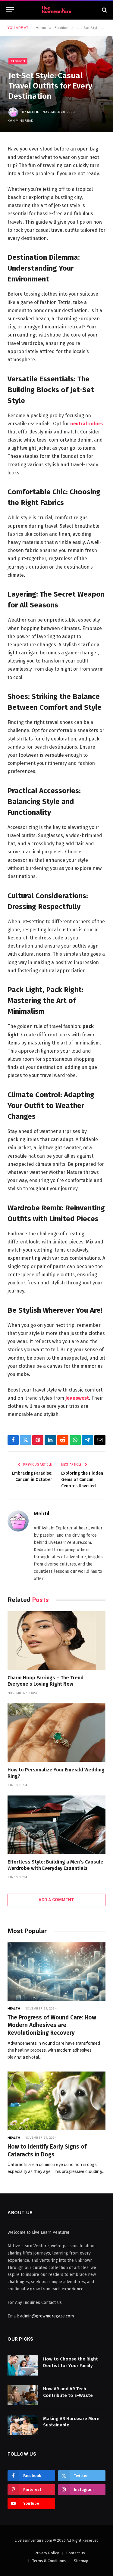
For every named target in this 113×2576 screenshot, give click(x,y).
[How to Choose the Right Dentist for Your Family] (23, 2365)
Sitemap (81, 2561)
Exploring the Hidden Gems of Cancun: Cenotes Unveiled (82, 1480)
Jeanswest (77, 1398)
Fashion (18, 61)
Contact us (76, 2553)
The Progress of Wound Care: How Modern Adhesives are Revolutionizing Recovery (52, 2025)
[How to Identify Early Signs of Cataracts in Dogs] (56, 2101)
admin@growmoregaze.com (47, 2316)
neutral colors (86, 424)
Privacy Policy (47, 2553)
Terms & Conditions (49, 2561)
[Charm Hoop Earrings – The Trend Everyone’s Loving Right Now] (56, 1640)
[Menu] (10, 10)
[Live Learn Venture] (57, 10)
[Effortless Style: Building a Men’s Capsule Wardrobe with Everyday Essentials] (56, 1825)
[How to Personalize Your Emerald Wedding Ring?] (56, 1732)
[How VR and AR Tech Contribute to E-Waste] (23, 2395)
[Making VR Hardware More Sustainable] (23, 2425)
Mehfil (33, 112)
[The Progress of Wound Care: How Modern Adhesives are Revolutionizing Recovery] (56, 1971)
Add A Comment (56, 1900)
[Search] (104, 10)
